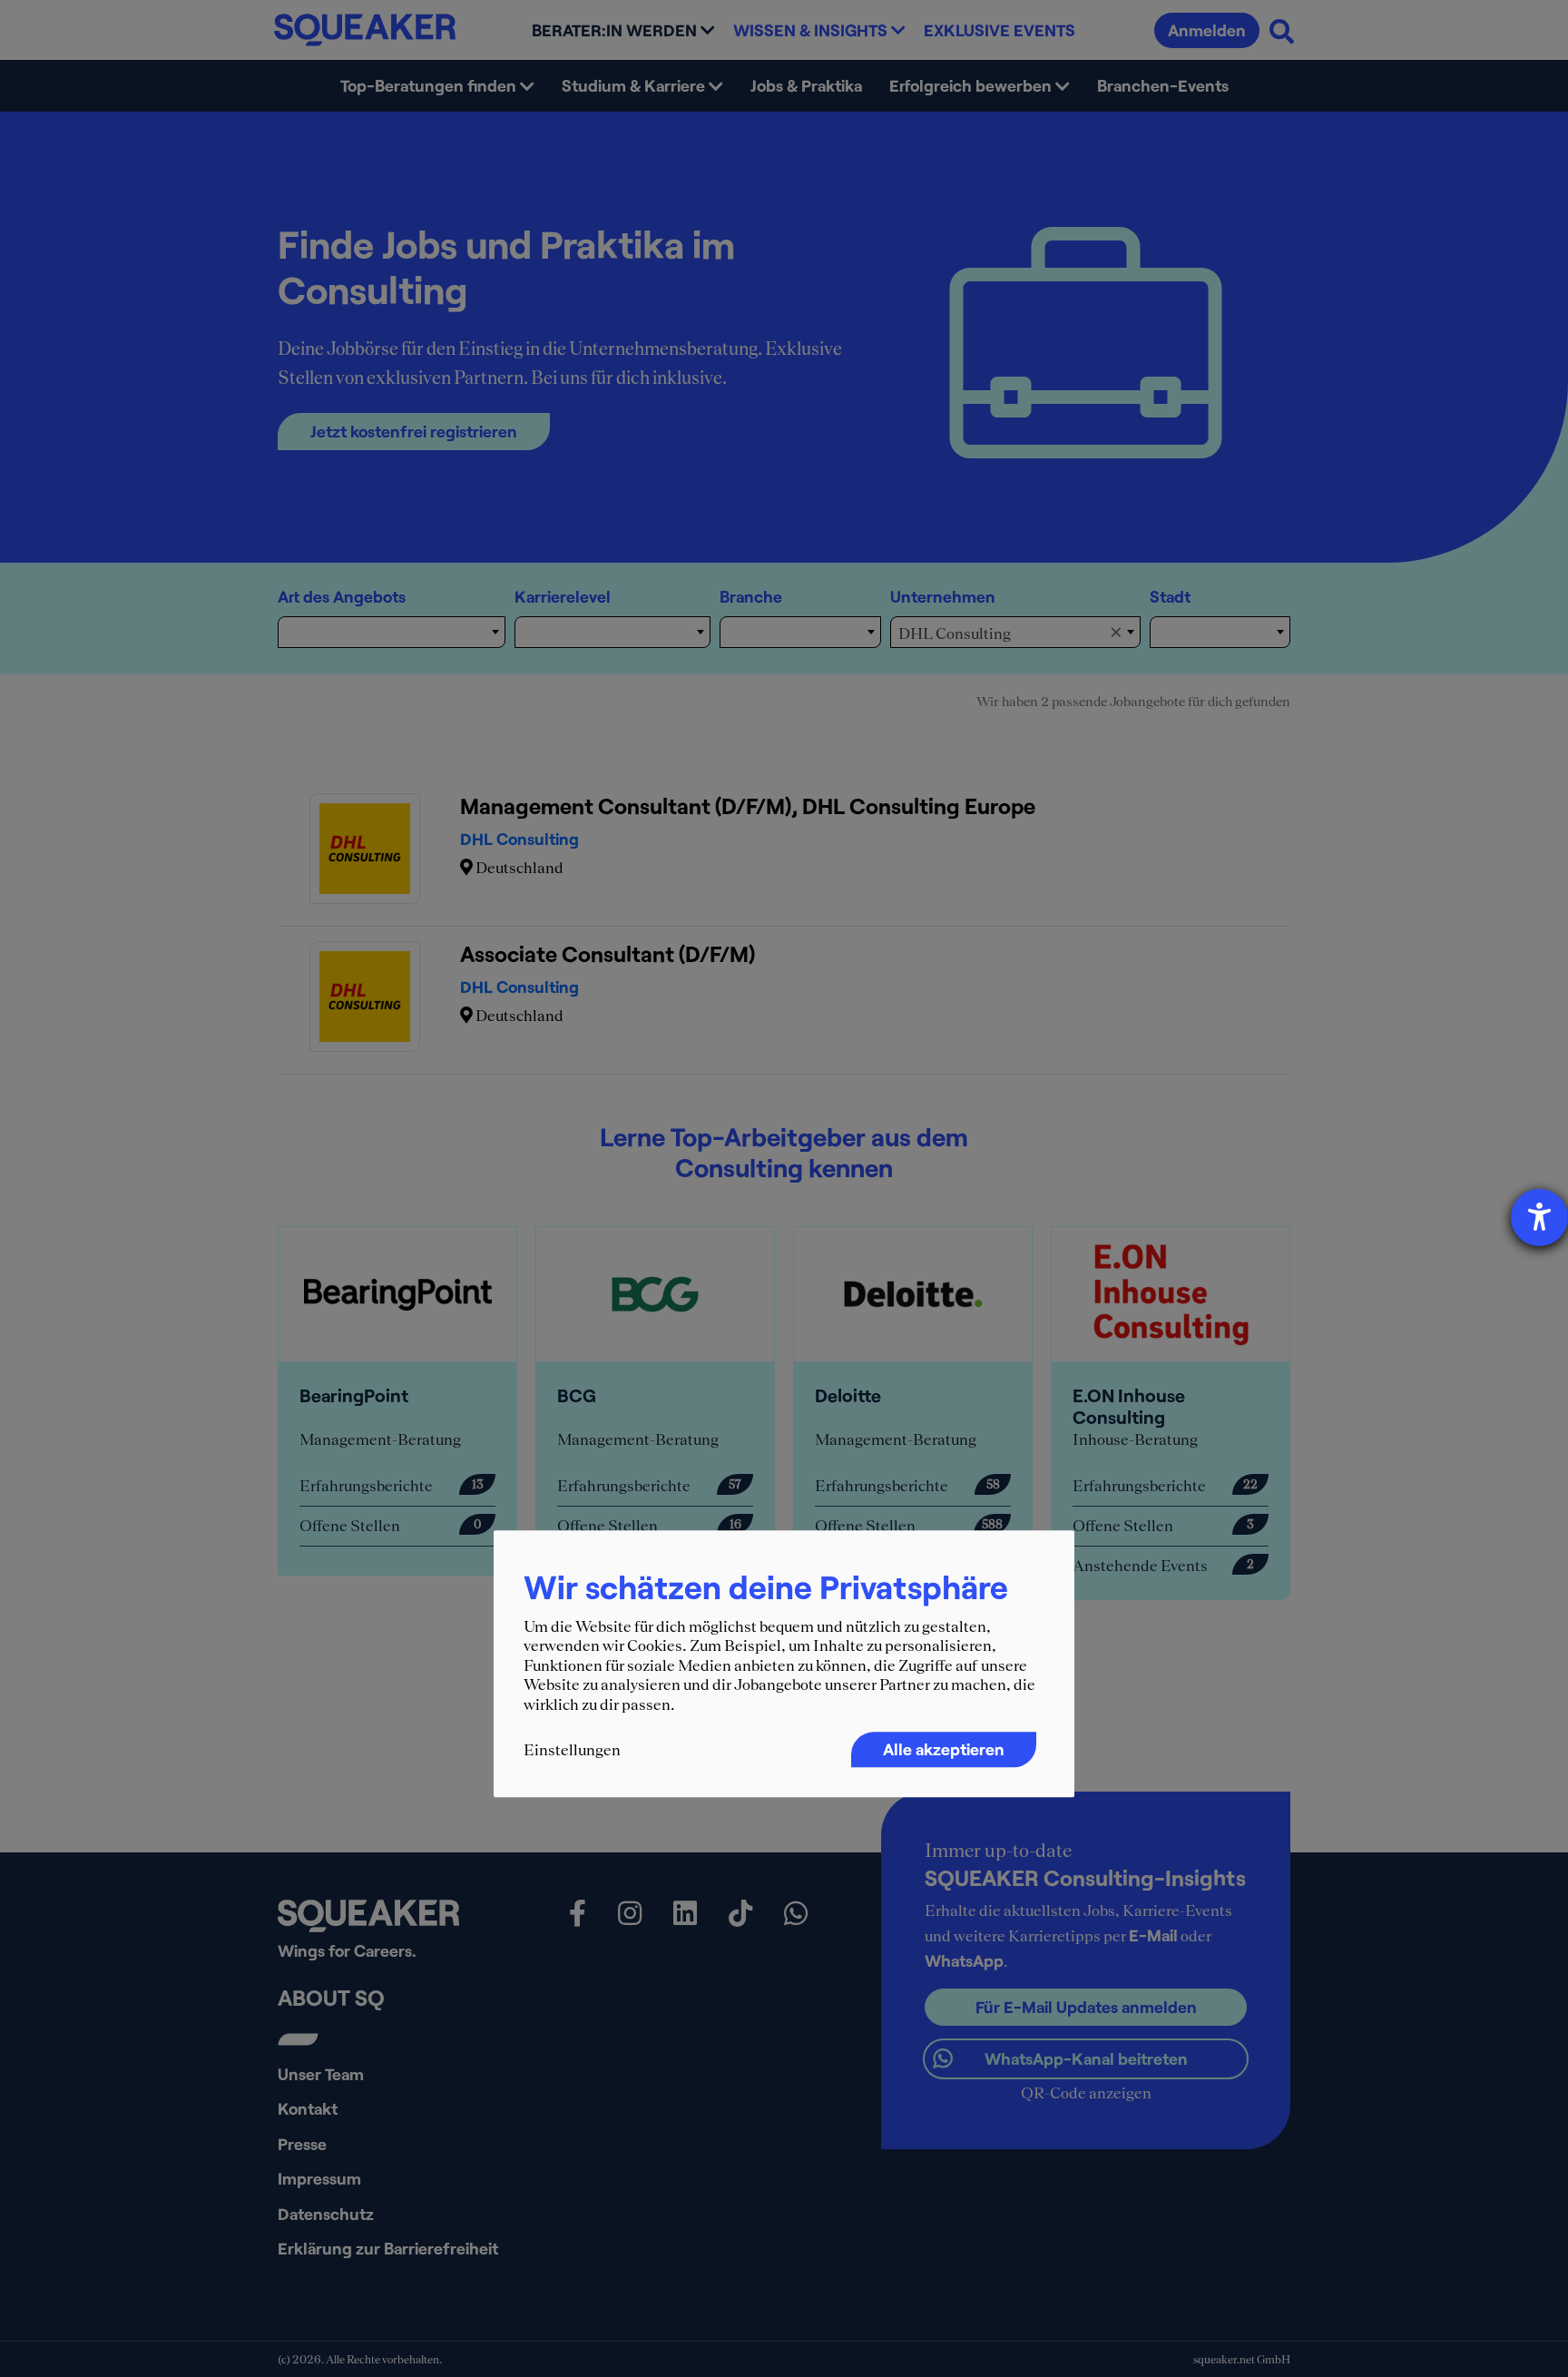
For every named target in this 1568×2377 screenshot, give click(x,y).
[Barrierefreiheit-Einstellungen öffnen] (1539, 1218)
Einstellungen (572, 1750)
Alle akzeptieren (944, 1749)
